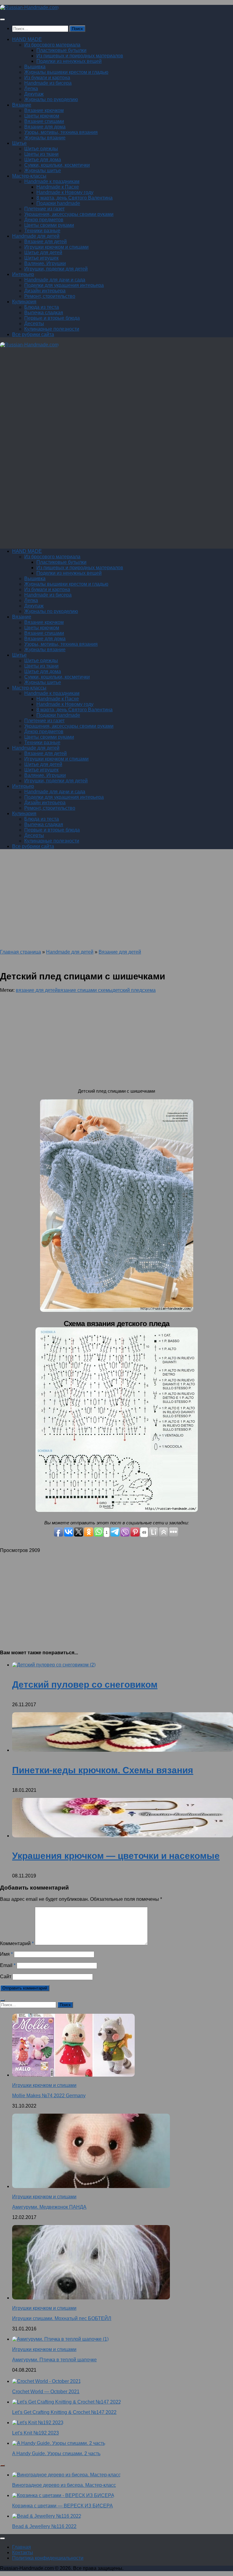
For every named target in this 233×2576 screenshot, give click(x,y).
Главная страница (20, 952)
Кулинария (24, 302)
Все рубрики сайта (33, 334)
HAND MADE (27, 39)
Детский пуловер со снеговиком (85, 1684)
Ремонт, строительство (50, 296)
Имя (6, 1954)
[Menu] (2, 19)
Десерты (34, 323)
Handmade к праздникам (52, 181)
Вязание (22, 105)
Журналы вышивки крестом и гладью (66, 72)
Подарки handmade (58, 203)
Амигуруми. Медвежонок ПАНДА (49, 2207)
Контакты (23, 2552)
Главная (22, 2547)
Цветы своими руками (49, 225)
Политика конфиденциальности (48, 2558)
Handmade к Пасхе (58, 187)
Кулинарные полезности (52, 329)
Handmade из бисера (48, 83)
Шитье (19, 143)
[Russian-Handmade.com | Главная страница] (29, 7)
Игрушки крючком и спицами (56, 247)
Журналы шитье (43, 170)
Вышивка (35, 67)
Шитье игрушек (41, 258)
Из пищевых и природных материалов (80, 56)
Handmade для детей (36, 236)
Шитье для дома (43, 160)
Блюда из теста (42, 307)
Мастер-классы (29, 176)
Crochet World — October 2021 (46, 2392)
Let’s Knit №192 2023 (35, 2433)
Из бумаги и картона (47, 78)
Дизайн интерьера (45, 291)
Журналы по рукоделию (51, 99)
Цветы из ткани (41, 154)
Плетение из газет (44, 209)
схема (149, 990)
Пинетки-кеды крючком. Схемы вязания (103, 1770)
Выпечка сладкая (44, 313)
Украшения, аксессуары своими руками (69, 214)
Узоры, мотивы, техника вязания (61, 132)
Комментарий (17, 1943)
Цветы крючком (42, 116)
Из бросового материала (52, 45)
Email (8, 1965)
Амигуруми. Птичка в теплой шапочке (54, 2360)
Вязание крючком (44, 110)
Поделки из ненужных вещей (69, 61)
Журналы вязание (45, 138)
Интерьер (23, 274)
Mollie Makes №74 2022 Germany (49, 2096)
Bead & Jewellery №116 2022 (44, 2526)
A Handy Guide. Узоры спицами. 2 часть (56, 2453)
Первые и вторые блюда (52, 318)
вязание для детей (37, 990)
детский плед (127, 990)
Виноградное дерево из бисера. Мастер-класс (64, 2485)
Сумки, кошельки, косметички (57, 165)
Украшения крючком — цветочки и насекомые (116, 1856)
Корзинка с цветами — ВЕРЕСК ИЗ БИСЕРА (62, 2506)
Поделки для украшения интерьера (64, 285)
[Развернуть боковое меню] (2, 2000)
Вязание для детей (46, 242)
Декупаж (34, 94)
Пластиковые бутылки (61, 50)
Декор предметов (44, 220)
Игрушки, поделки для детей (56, 269)
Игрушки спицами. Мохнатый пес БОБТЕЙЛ (62, 2318)
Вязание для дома (45, 127)
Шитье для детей (43, 252)
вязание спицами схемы (85, 990)
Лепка (31, 88)
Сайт (6, 1977)
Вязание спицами (44, 121)
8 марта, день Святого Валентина (74, 198)
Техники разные (42, 231)
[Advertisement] (116, 406)
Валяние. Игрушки (45, 263)
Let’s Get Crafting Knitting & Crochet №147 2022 (64, 2412)
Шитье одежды (41, 149)
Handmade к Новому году (65, 192)
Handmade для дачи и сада (55, 280)
